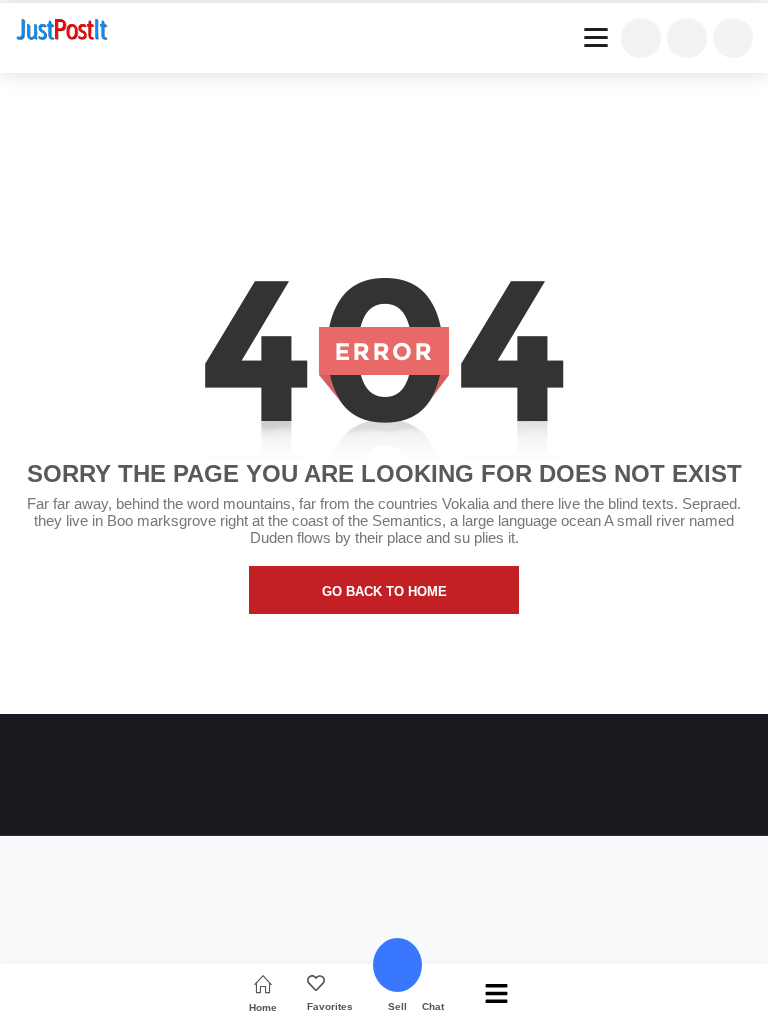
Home (263, 1007)
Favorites (330, 1006)
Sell (397, 1006)
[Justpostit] (62, 32)
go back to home (384, 591)
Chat (433, 1006)
